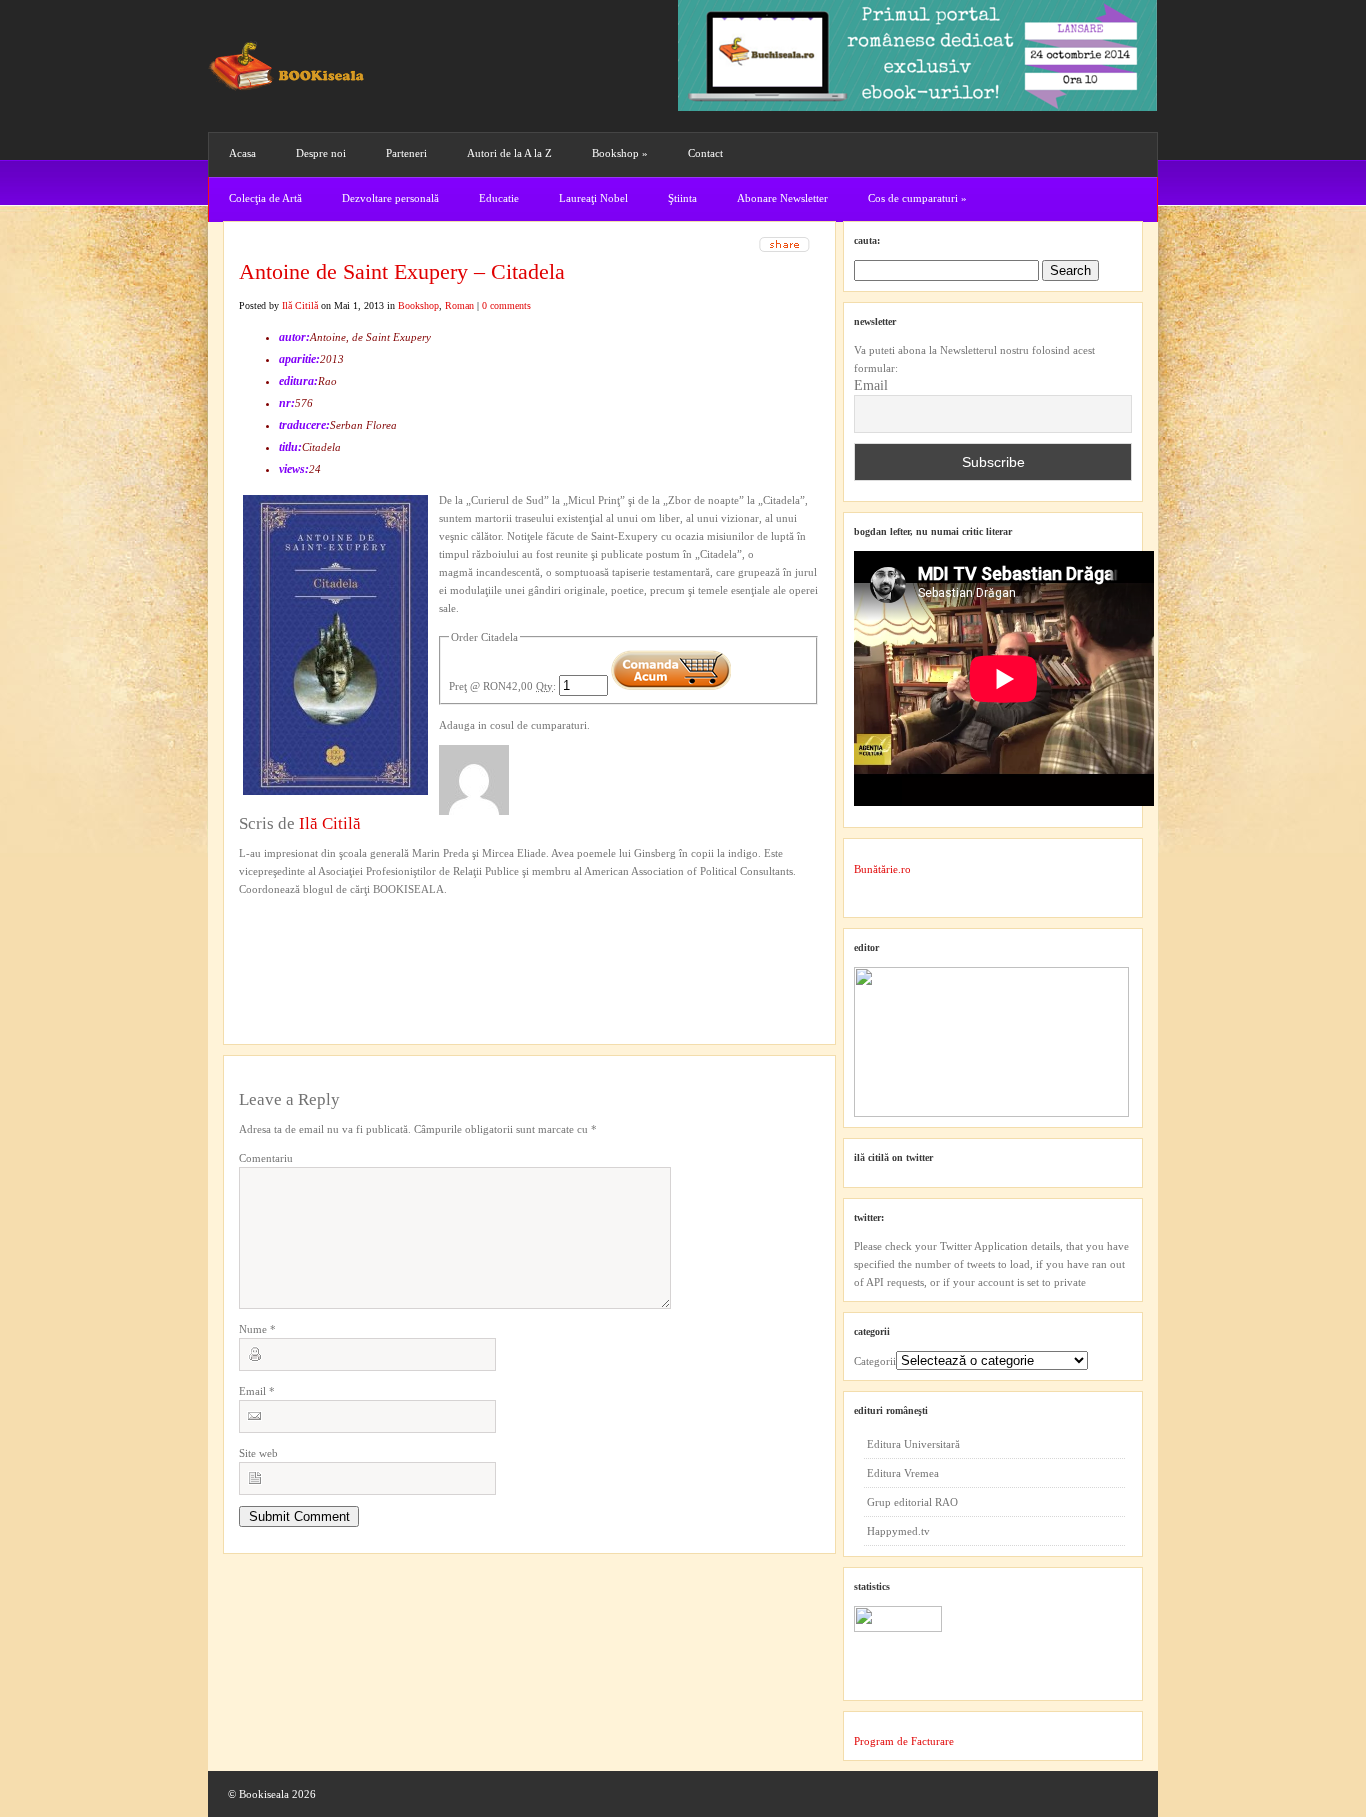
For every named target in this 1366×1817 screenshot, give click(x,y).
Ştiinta (682, 198)
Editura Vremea (903, 1473)
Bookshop (620, 153)
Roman (459, 305)
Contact (705, 153)
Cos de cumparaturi (917, 198)
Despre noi (321, 153)
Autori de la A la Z (509, 153)
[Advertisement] (346, 939)
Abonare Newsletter (782, 198)
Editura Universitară (913, 1444)
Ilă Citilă (300, 305)
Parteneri (406, 153)
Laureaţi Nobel (593, 198)
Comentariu (266, 1158)
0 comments (506, 305)
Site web (258, 1453)
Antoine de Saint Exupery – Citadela (402, 271)
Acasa (242, 153)
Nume (257, 1329)
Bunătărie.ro (882, 869)
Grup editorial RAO (912, 1502)
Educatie (499, 198)
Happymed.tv (898, 1531)
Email (257, 1391)
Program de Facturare (904, 1741)
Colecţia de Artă (265, 198)
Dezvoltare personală (390, 198)
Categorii (875, 1361)
